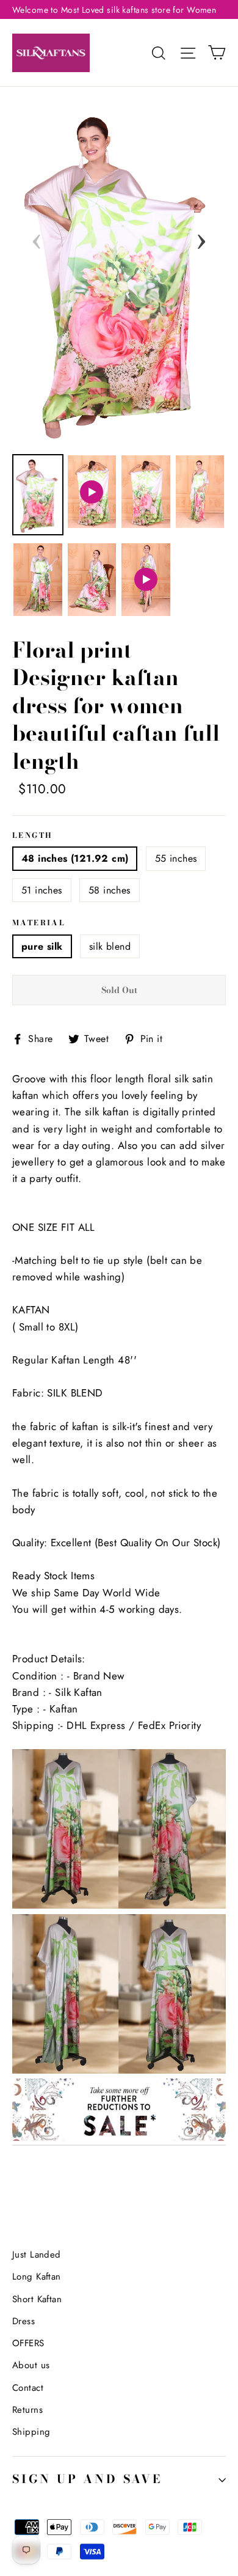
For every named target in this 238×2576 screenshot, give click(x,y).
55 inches (176, 858)
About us (31, 2365)
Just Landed (37, 2255)
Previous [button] (37, 238)
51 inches (42, 890)
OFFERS (28, 2343)
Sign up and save (87, 2479)
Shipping (31, 2432)
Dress (23, 2321)
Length (32, 836)
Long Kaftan (37, 2277)
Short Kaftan (37, 2299)
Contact (28, 2388)
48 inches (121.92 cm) (75, 858)
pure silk (42, 946)
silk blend (110, 946)
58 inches (110, 890)
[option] (119, 272)
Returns (27, 2410)
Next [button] (201, 238)
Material (39, 923)
